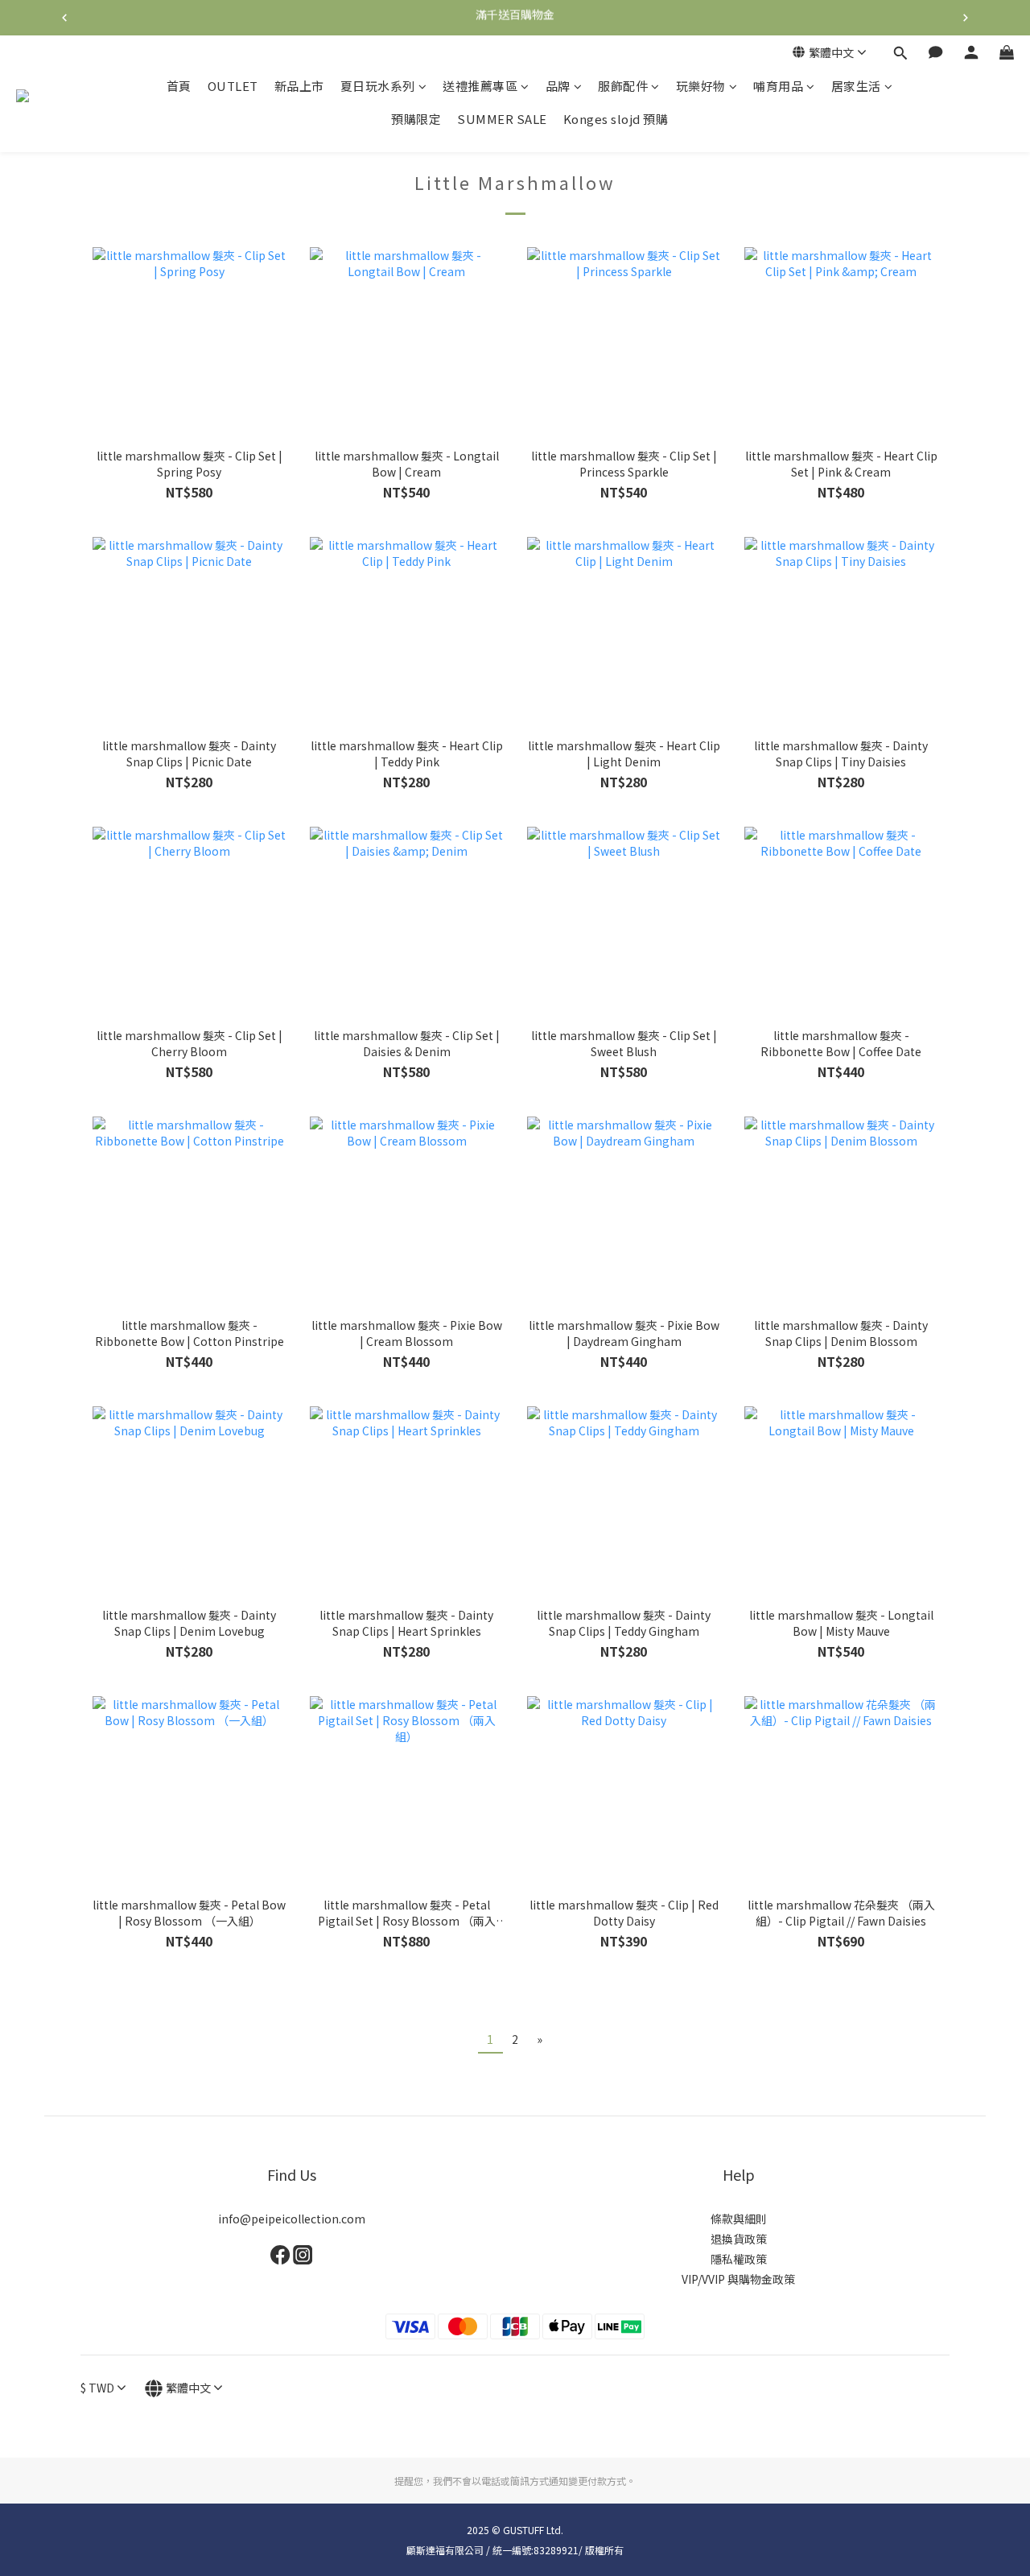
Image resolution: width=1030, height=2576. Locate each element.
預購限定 (416, 120)
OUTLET (233, 86)
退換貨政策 (739, 2239)
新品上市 (299, 86)
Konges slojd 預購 (616, 120)
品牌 (558, 86)
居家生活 (856, 86)
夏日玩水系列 (378, 86)
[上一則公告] (64, 18)
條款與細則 (739, 2219)
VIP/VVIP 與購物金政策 (738, 2279)
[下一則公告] (966, 18)
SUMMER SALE (502, 120)
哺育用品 (778, 86)
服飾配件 (623, 86)
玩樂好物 (701, 86)
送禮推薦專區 (480, 86)
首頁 (179, 86)
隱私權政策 (739, 2259)
